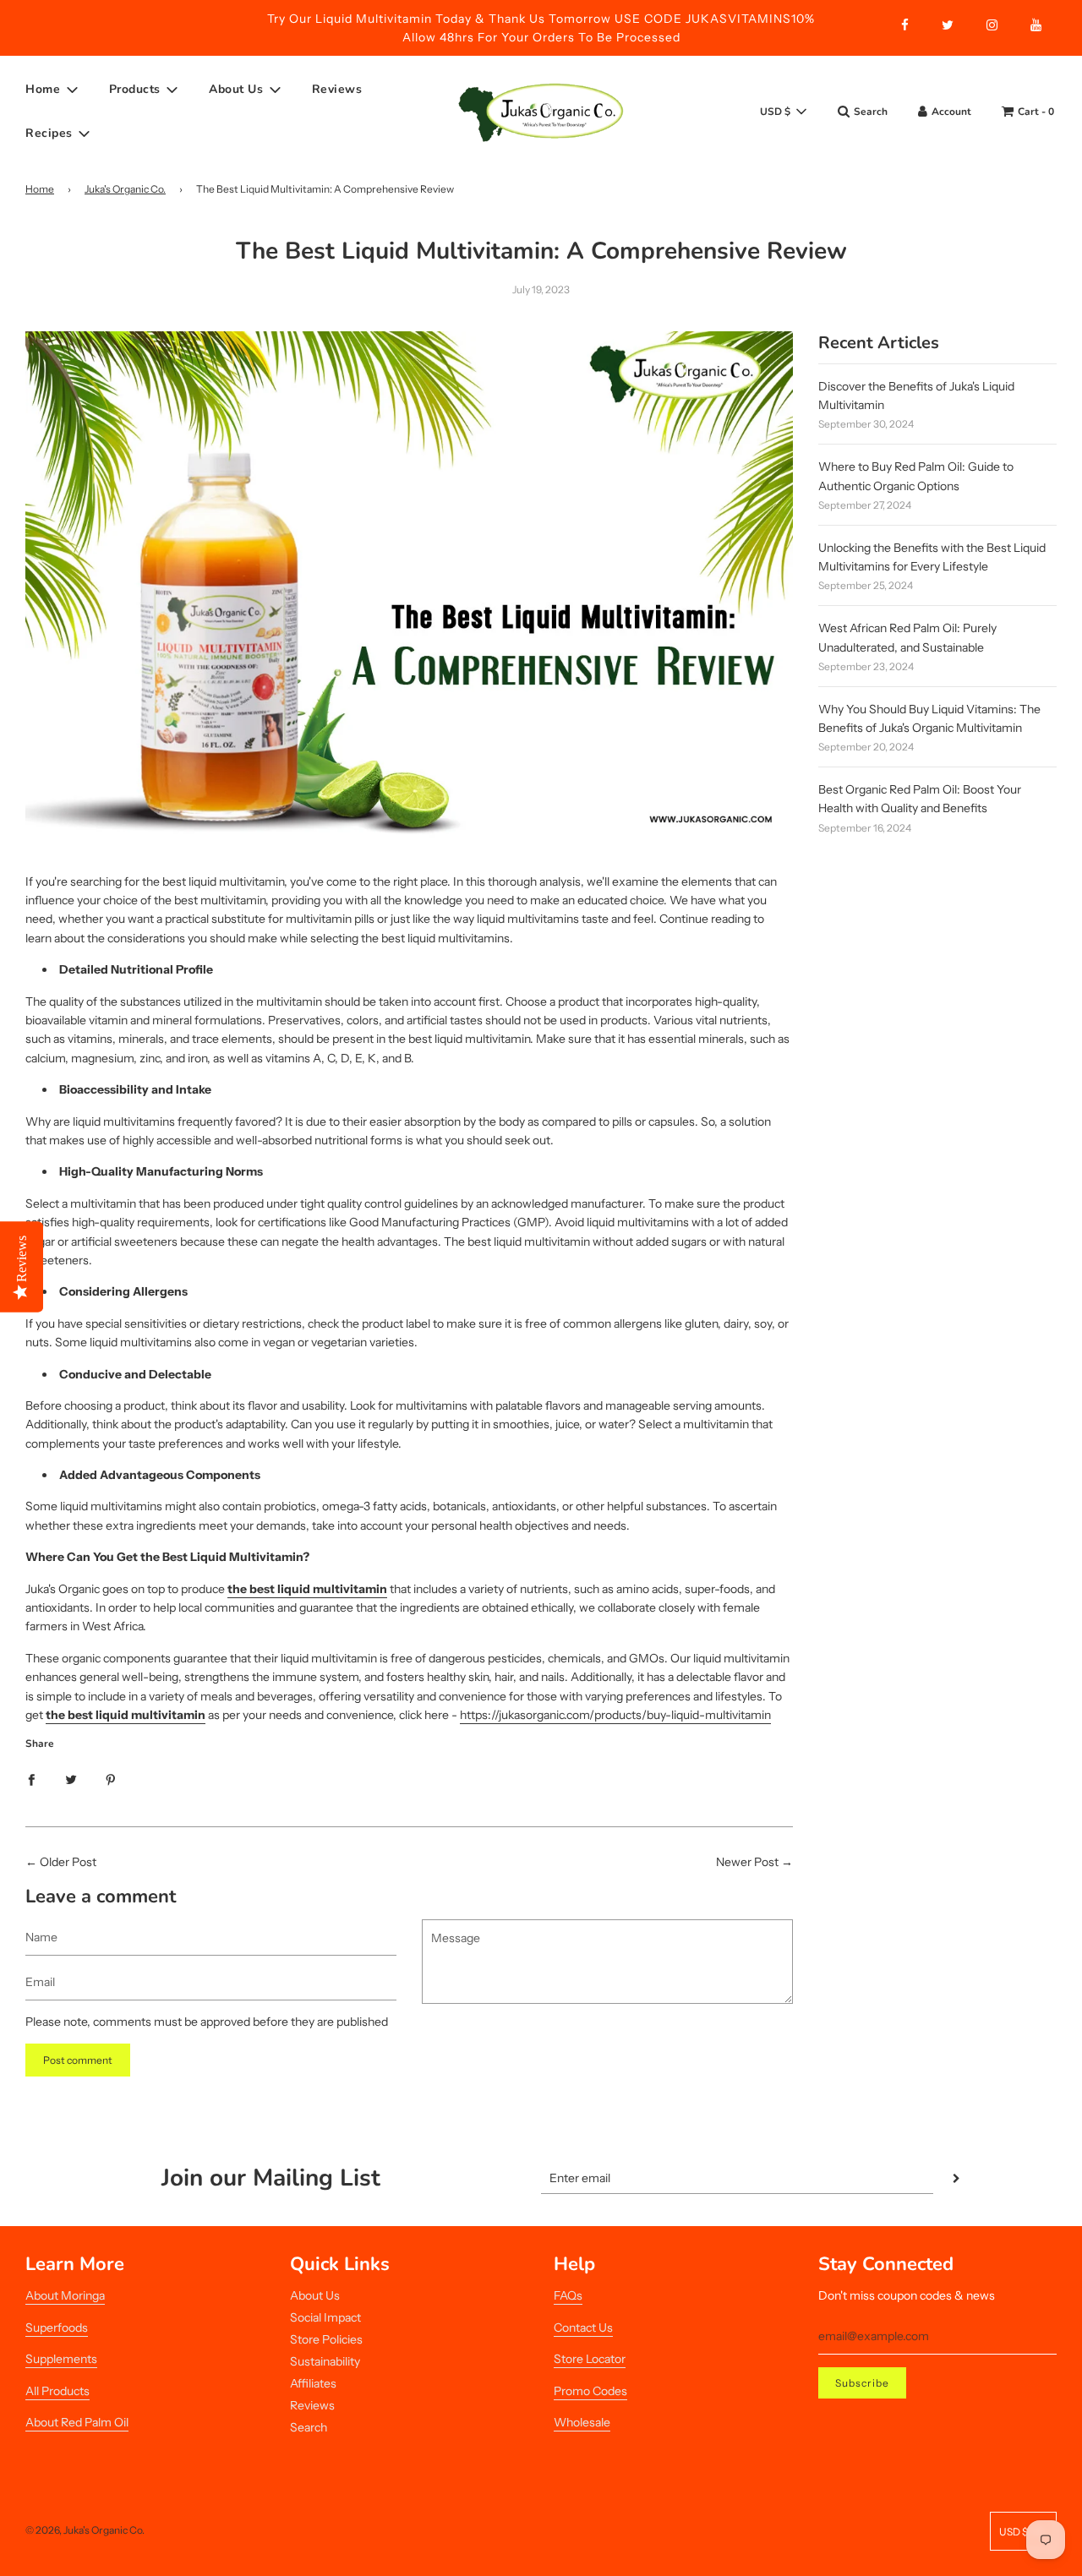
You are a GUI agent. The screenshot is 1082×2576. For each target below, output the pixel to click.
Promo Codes (590, 2391)
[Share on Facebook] (31, 1778)
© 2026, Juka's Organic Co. (85, 2530)
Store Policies (326, 2339)
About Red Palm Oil (77, 2422)
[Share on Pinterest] (111, 1778)
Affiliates (313, 2383)
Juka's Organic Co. (125, 189)
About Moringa (65, 2295)
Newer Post (747, 1862)
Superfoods (57, 2328)
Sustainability (325, 2361)
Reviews (337, 89)
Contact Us (583, 2328)
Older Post (68, 1862)
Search (309, 2427)
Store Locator (590, 2359)
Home (40, 189)
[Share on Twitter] (71, 1778)
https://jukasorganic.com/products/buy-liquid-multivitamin (615, 1715)
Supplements (61, 2359)
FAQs (568, 2295)
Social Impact (325, 2317)
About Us (315, 2295)
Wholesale (582, 2422)
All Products (57, 2391)
